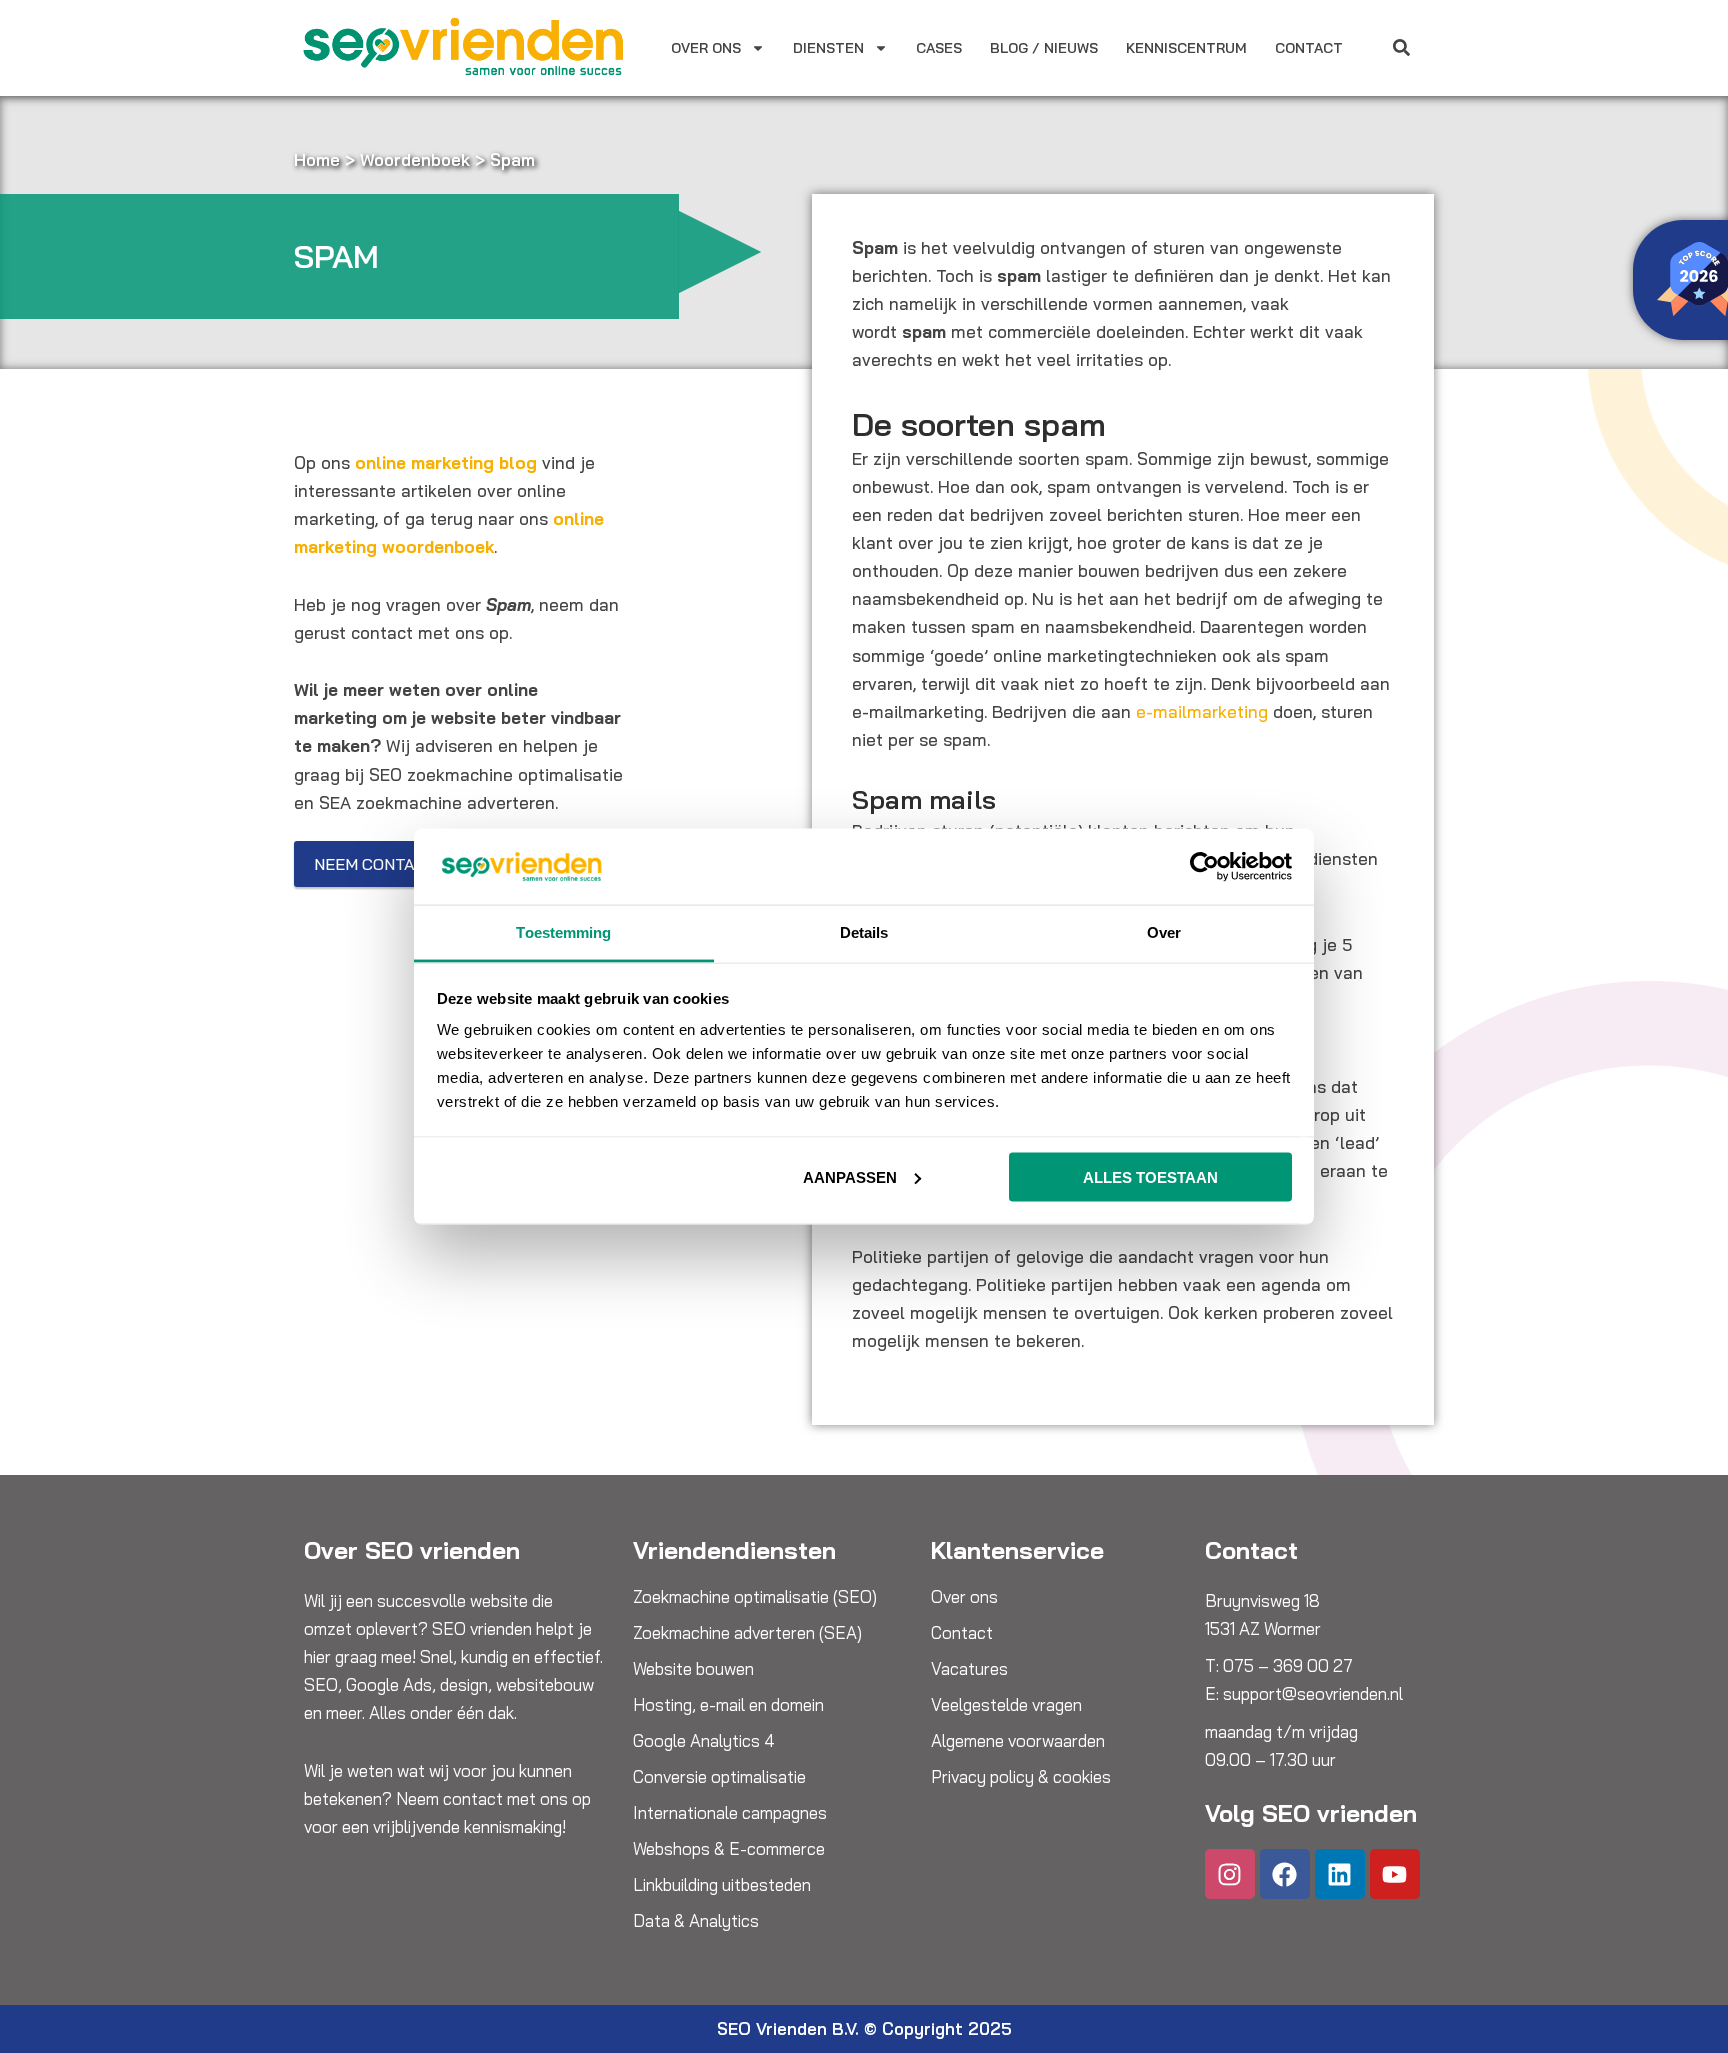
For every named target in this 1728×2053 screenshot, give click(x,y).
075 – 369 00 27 (1288, 1665)
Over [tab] (1164, 932)
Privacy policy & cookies (1021, 1777)
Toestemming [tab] (563, 932)
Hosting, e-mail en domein (728, 1705)
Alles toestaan (1150, 1176)
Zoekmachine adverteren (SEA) (747, 1633)
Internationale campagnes (730, 1813)
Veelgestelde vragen (1006, 1705)
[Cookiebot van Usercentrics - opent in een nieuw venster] (1204, 866)
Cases (939, 48)
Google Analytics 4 (704, 1741)
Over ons (706, 48)
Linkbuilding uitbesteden (722, 1885)
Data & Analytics (696, 1921)
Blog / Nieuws (1044, 48)
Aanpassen (850, 1176)
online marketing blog (446, 462)
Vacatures (969, 1669)
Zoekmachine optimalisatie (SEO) (755, 1597)
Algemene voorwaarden (1018, 1741)
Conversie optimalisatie (719, 1777)
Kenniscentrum (1186, 48)
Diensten (828, 48)
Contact (1309, 48)
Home (317, 159)
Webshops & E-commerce (729, 1849)
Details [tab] (864, 932)
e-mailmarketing (1202, 711)
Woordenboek (415, 159)
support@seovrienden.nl (1313, 1693)
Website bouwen (693, 1669)
